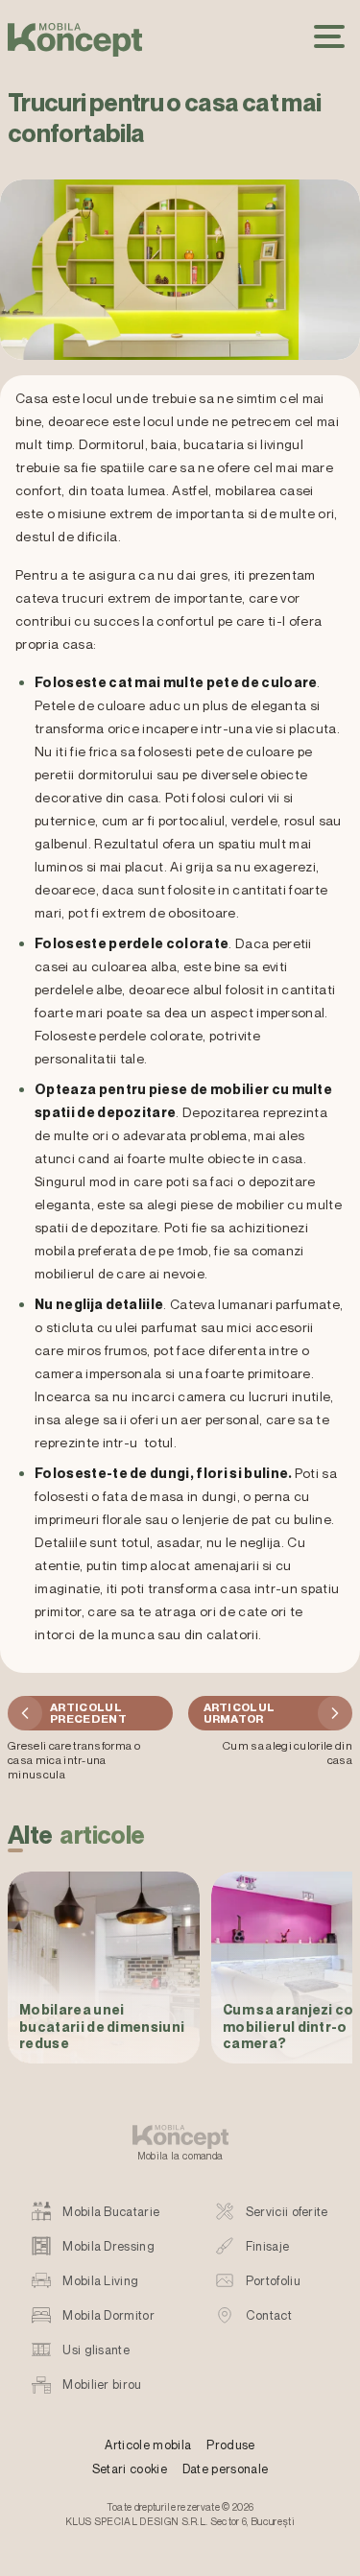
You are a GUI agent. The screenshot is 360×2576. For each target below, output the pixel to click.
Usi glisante (96, 2350)
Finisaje (268, 2246)
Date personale (225, 2469)
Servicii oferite (287, 2212)
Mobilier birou (102, 2385)
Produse (230, 2445)
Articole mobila (148, 2445)
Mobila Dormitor (108, 2315)
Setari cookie (130, 2469)
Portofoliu (273, 2281)
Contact (269, 2315)
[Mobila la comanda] (75, 40)
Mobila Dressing (108, 2246)
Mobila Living (100, 2281)
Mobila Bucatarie (111, 2212)
